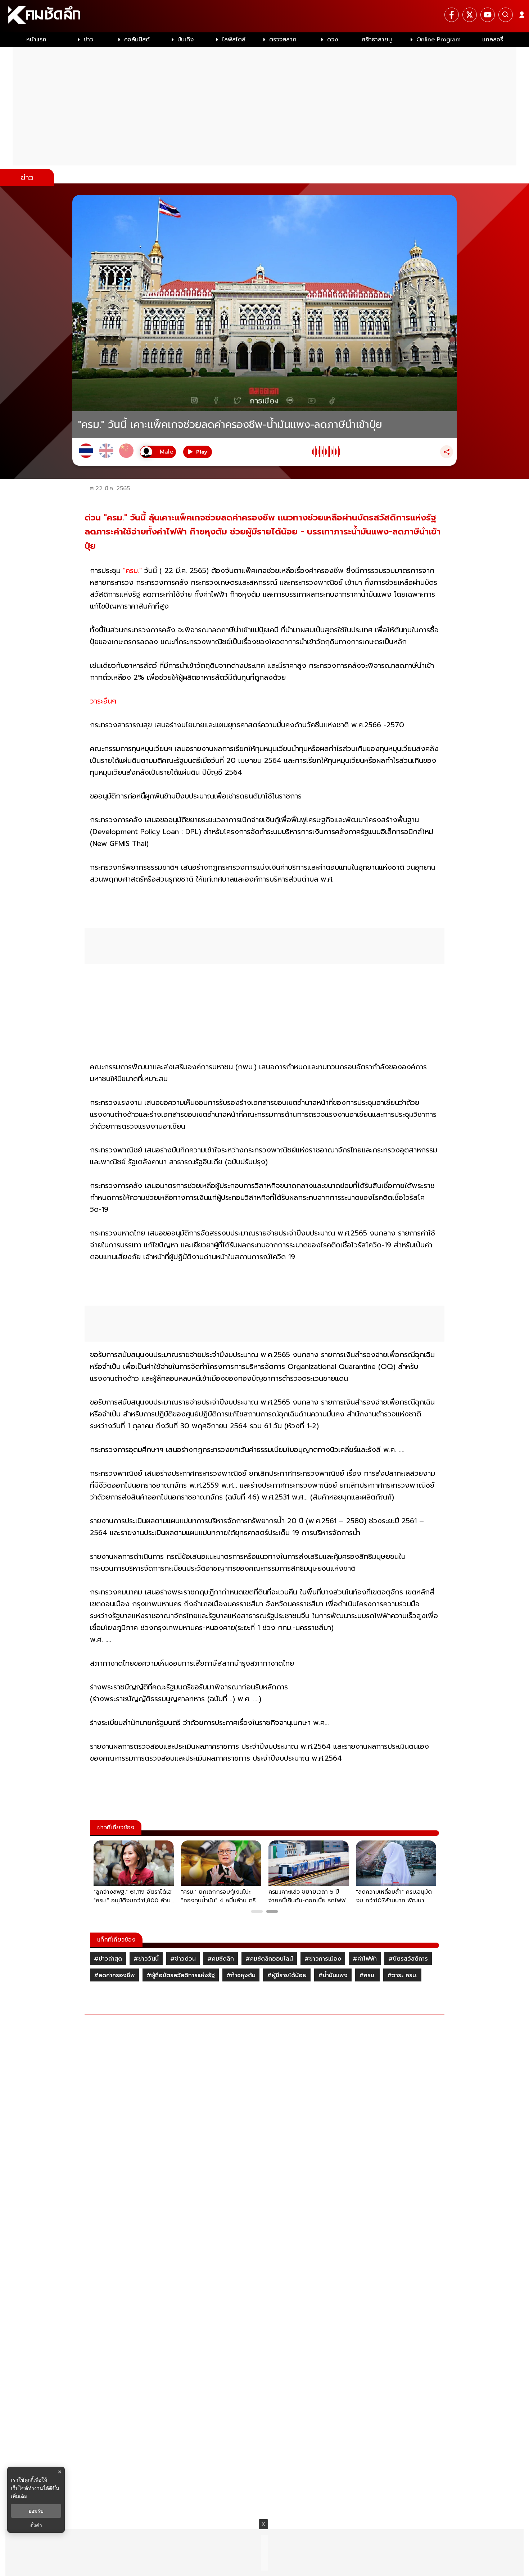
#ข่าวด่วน (183, 1959)
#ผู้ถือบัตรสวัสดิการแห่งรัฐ (181, 1975)
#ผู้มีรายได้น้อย (287, 1975)
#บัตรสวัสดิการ (408, 1959)
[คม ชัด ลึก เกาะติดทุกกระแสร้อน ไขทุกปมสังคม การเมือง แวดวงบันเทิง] (264, 16)
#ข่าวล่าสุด (108, 1959)
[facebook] (452, 15)
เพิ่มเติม (19, 2496)
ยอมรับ (36, 2511)
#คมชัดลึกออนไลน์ (269, 1959)
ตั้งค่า (36, 2525)
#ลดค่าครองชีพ (114, 1975)
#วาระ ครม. (402, 1975)
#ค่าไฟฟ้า (365, 1959)
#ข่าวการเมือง (323, 1959)
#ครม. (367, 1975)
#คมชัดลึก (221, 1959)
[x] (470, 15)
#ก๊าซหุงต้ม (241, 1975)
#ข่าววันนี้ (146, 1959)
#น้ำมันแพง (333, 1975)
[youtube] (488, 15)
